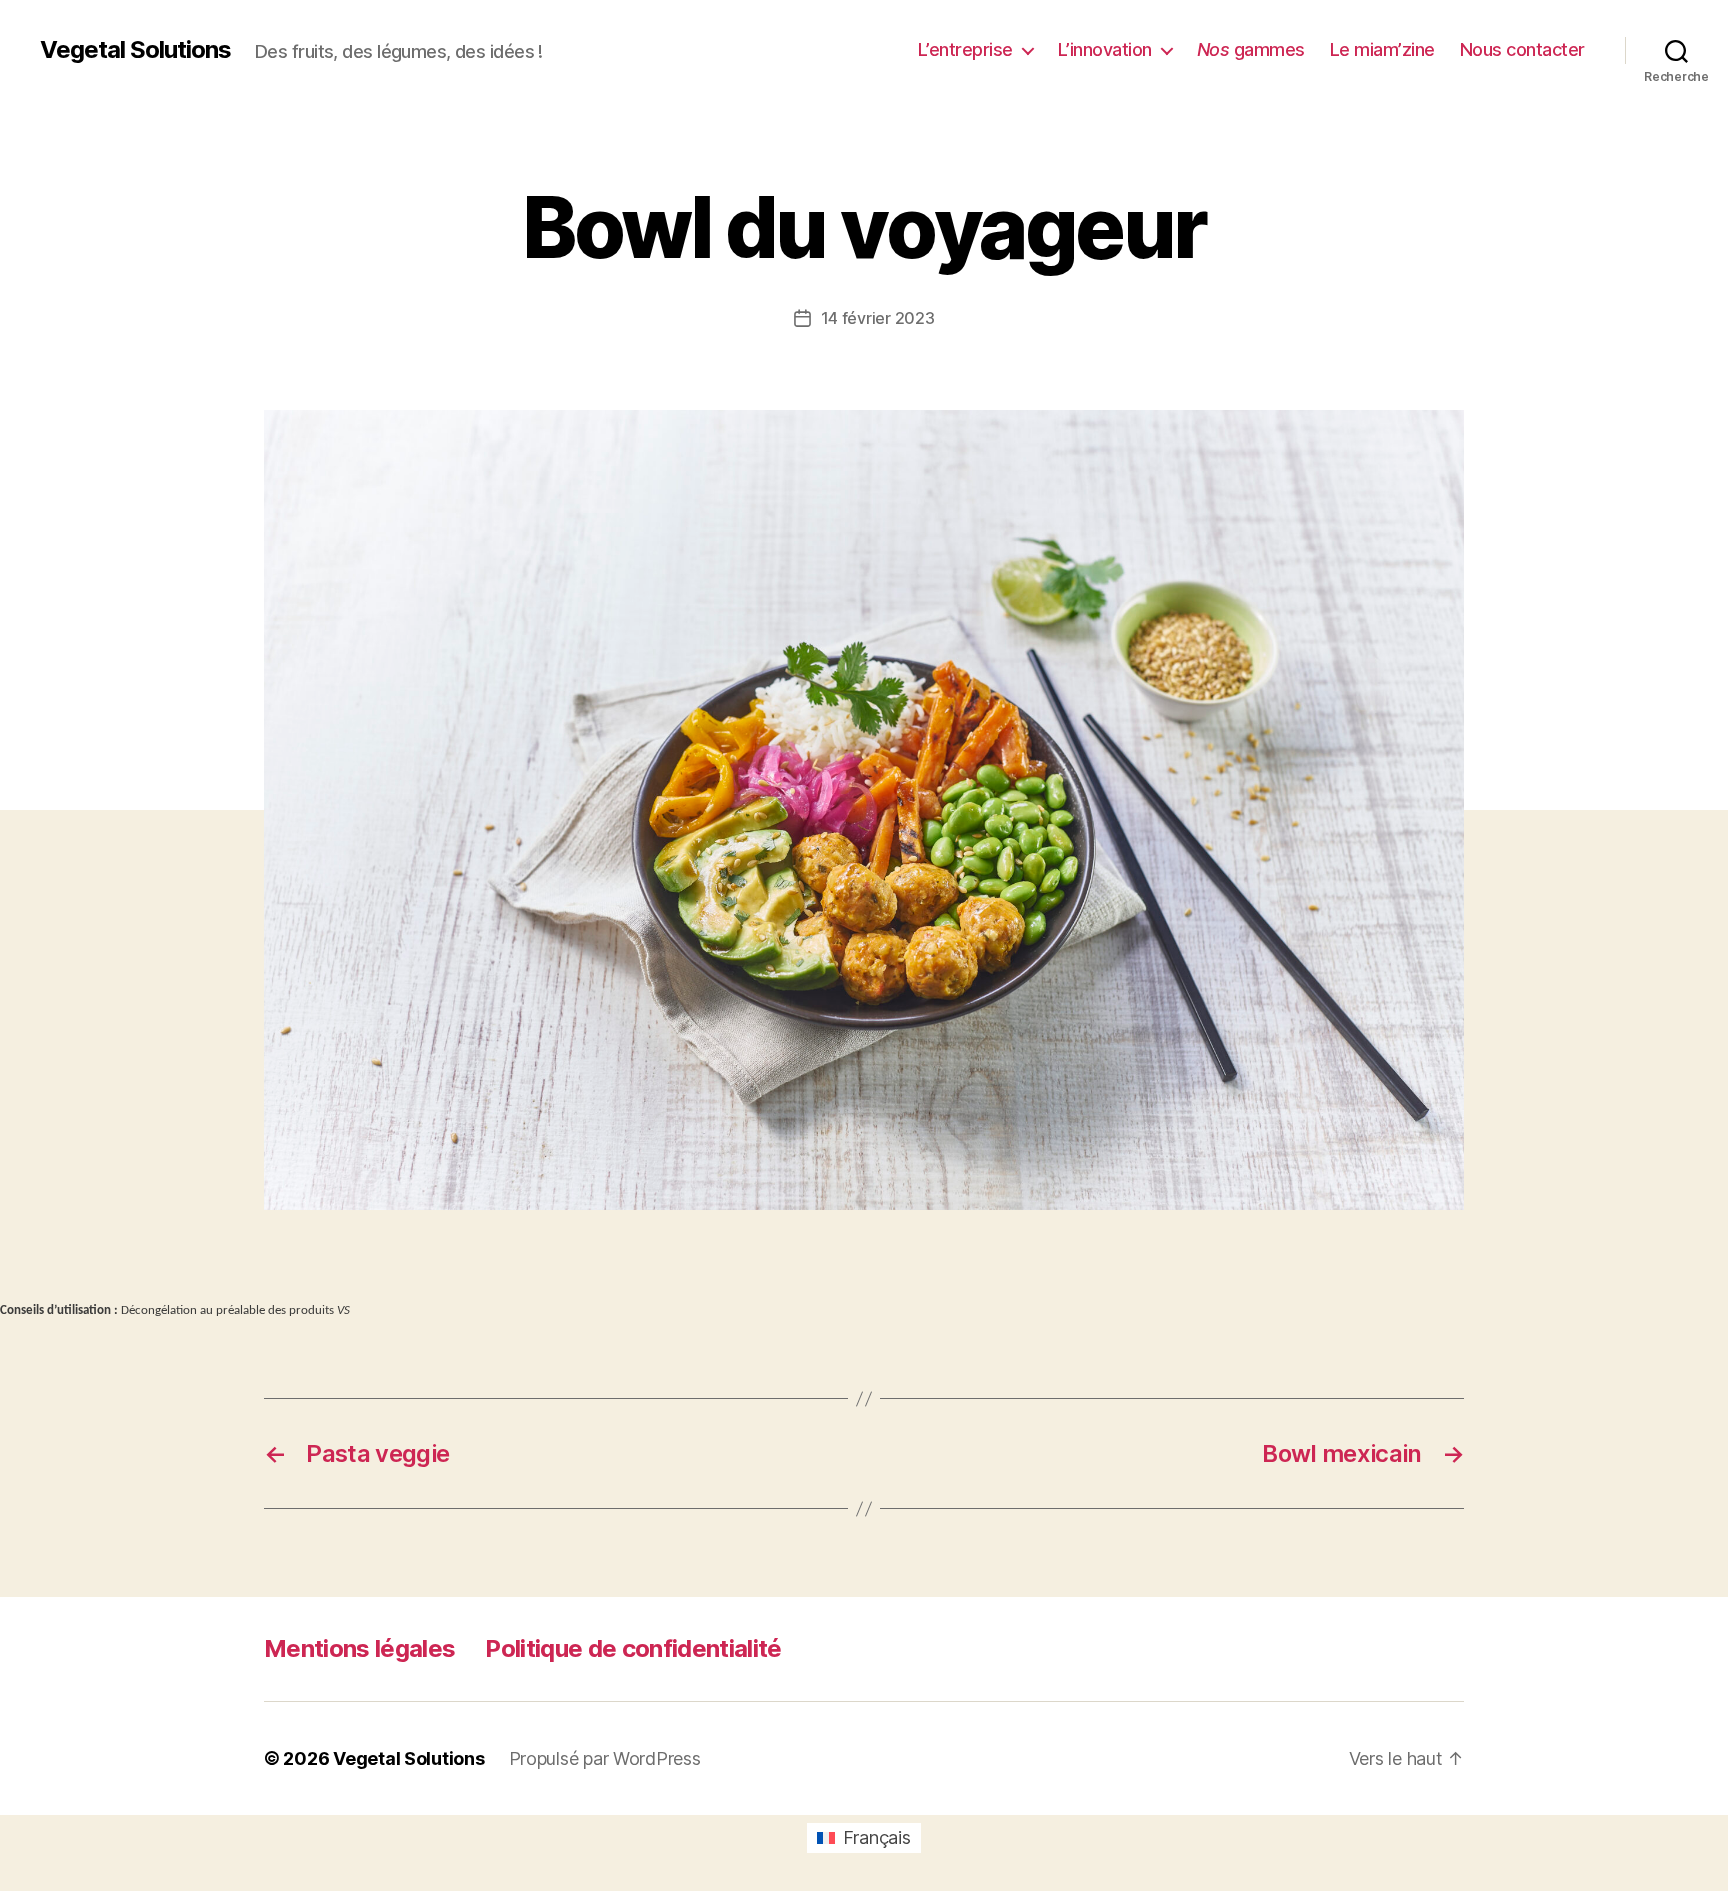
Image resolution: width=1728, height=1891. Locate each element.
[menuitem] (863, 1838)
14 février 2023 (878, 318)
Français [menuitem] (877, 1837)
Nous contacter (1522, 49)
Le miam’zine (1382, 49)
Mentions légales (359, 1648)
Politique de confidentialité (633, 1648)
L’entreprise (965, 49)
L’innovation (1105, 49)
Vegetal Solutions (135, 50)
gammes (1251, 49)
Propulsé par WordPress (605, 1758)
